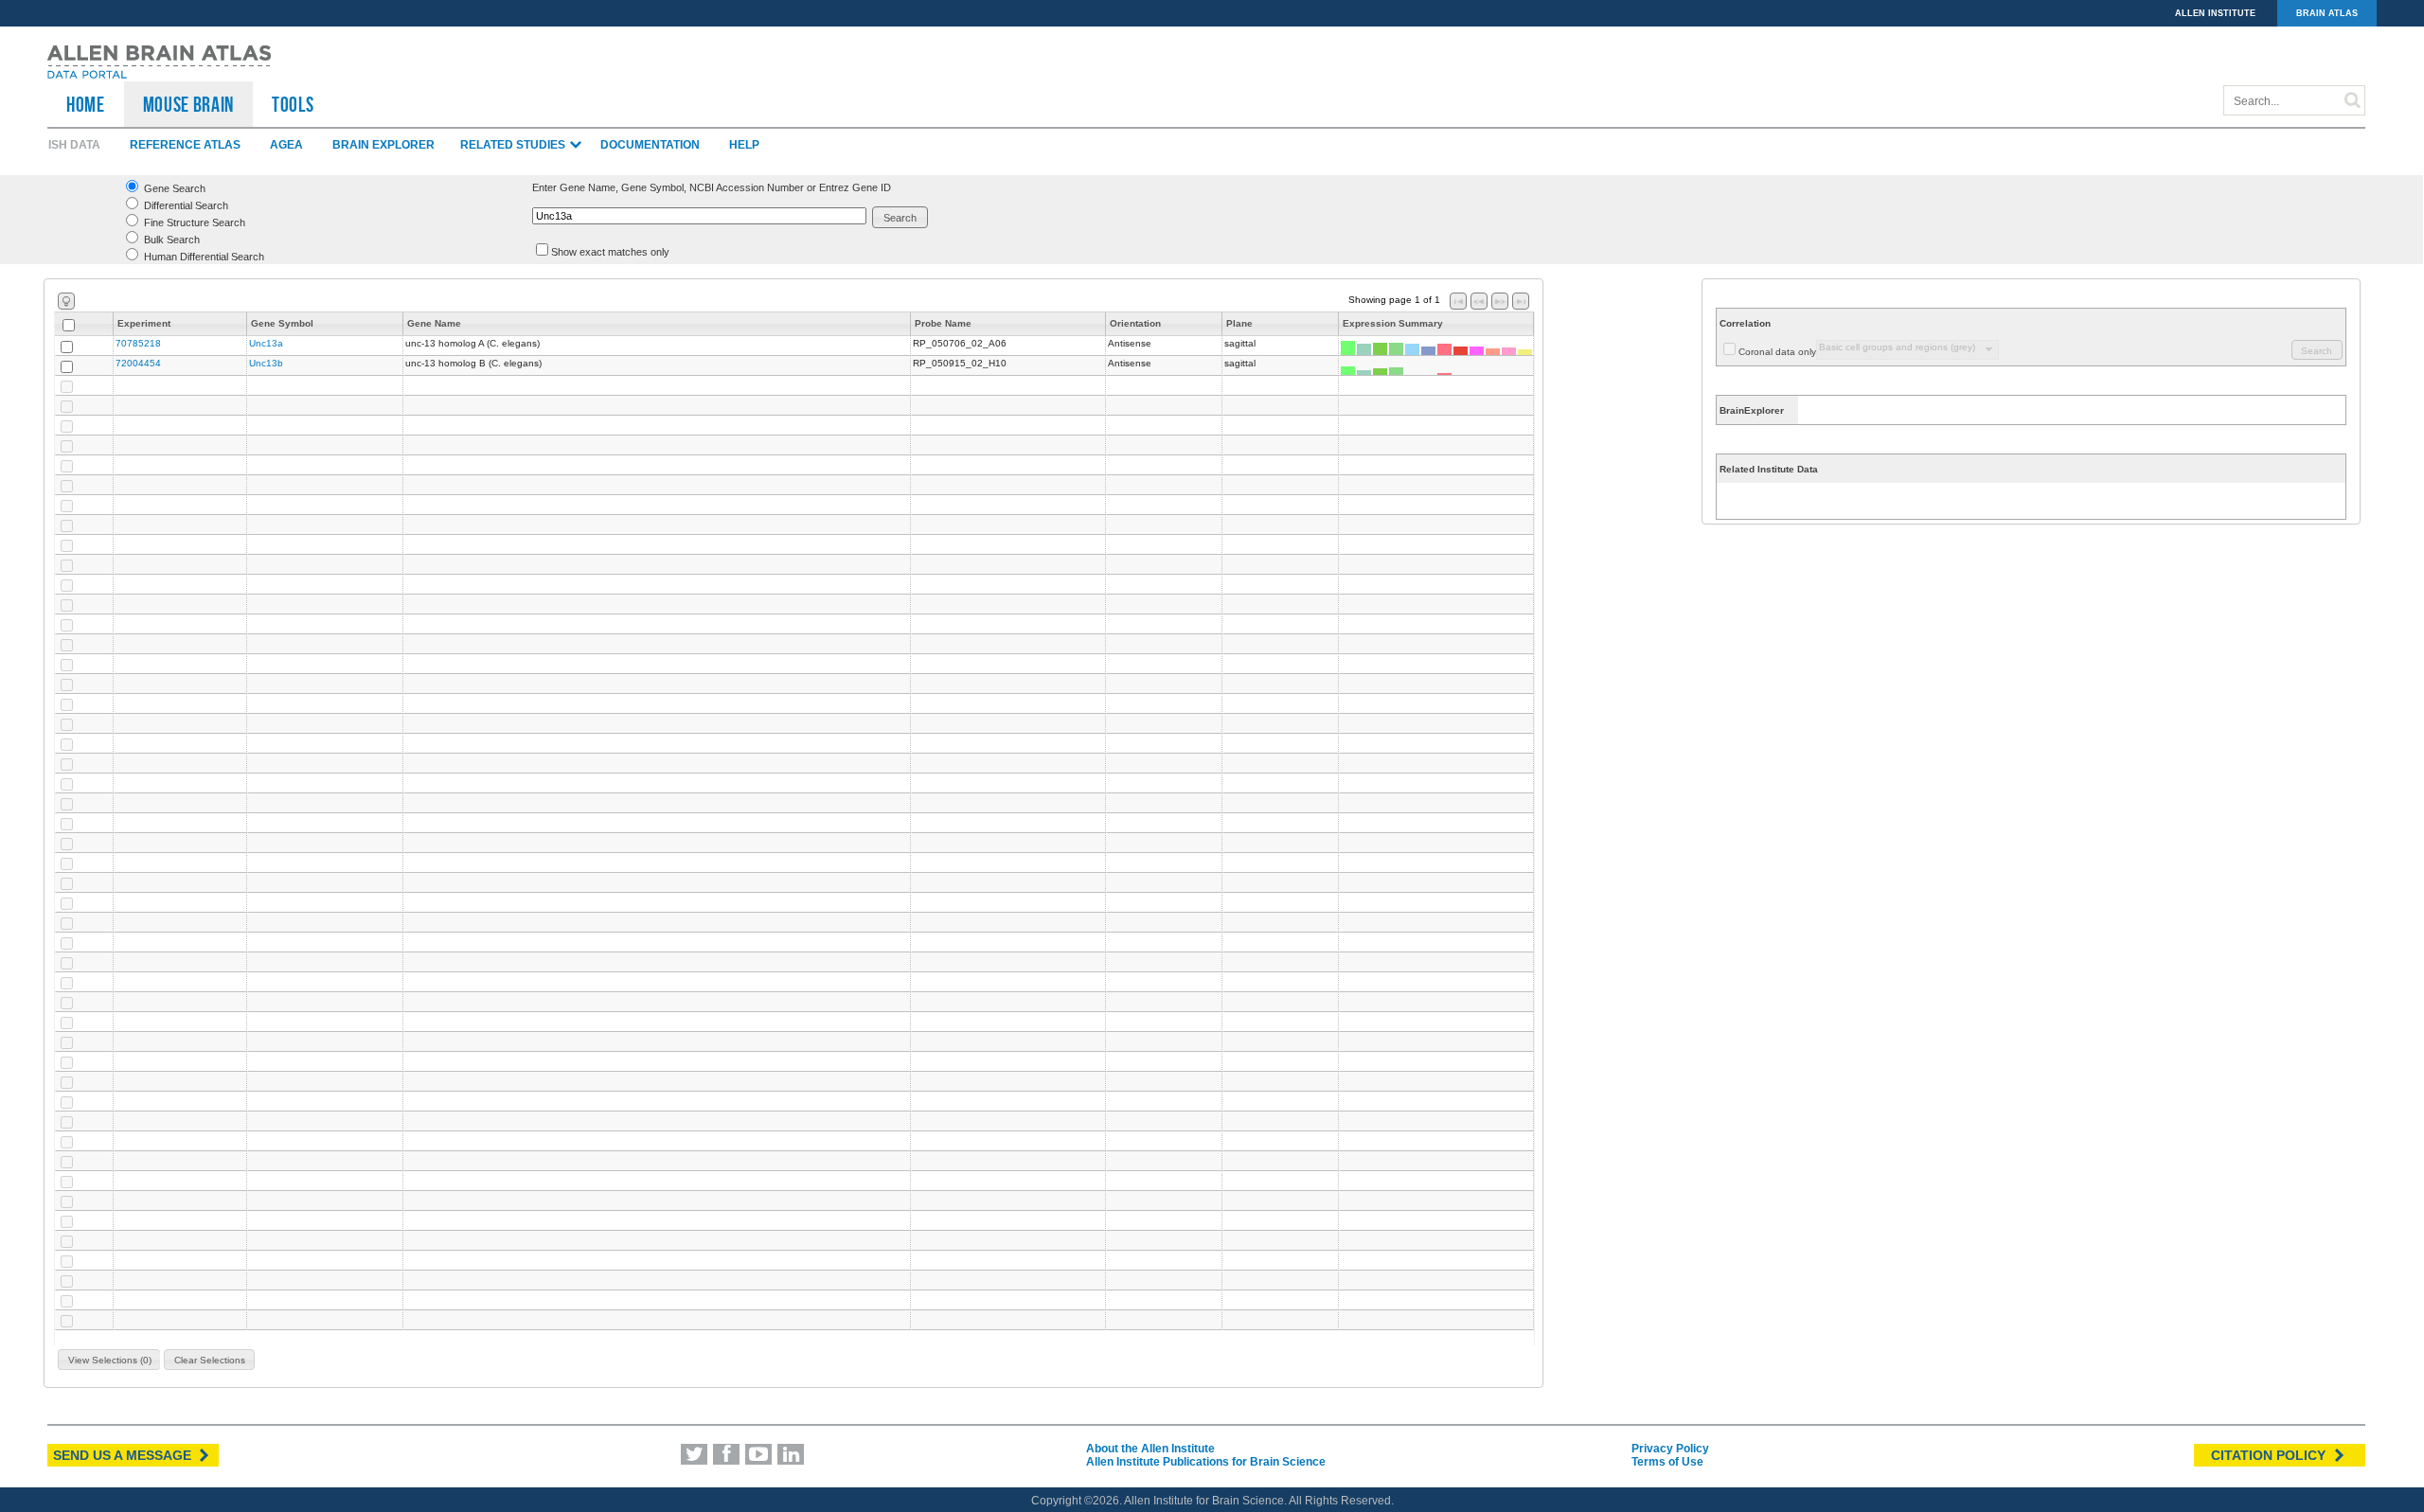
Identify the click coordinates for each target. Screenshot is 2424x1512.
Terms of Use (1667, 1462)
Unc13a (266, 343)
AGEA (286, 145)
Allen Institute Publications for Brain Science (1206, 1462)
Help (744, 145)
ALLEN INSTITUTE (2215, 13)
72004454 (138, 363)
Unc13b (266, 363)
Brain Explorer (383, 145)
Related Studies (514, 145)
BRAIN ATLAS (2327, 13)
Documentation (650, 145)
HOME (86, 104)
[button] (900, 217)
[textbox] (700, 216)
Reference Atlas (185, 145)
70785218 (138, 343)
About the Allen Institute (1150, 1449)
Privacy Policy (1670, 1449)
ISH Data (74, 145)
